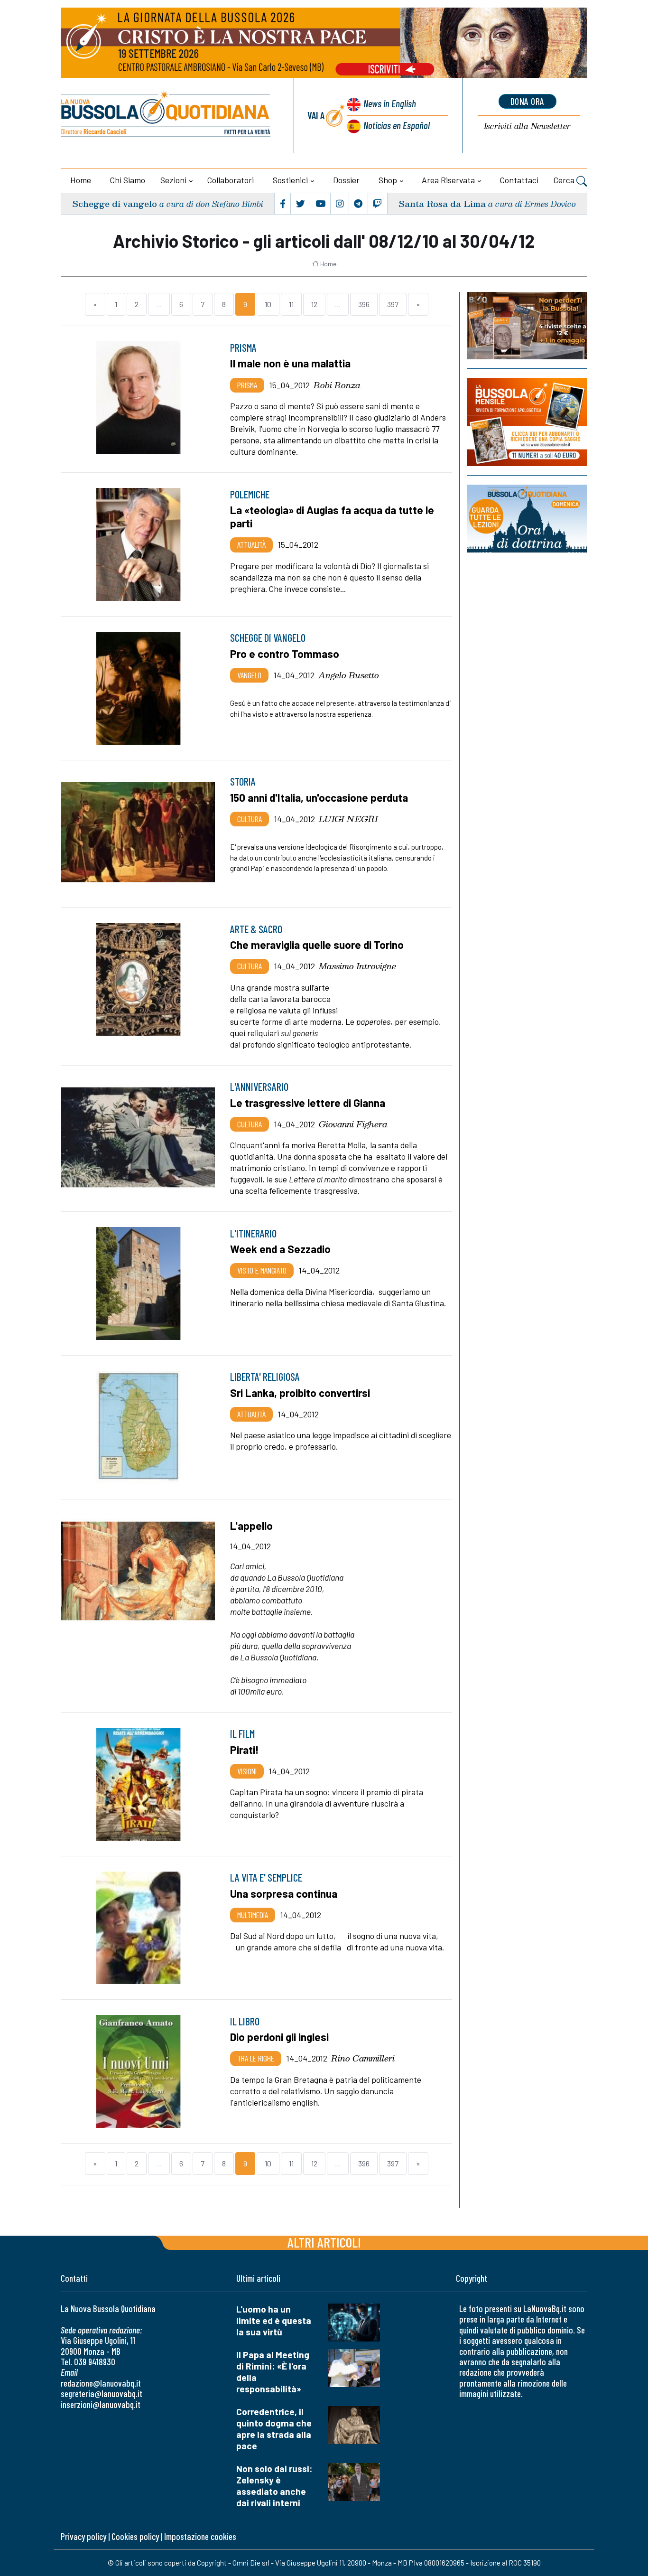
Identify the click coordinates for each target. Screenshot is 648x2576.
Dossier (346, 180)
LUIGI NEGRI (348, 819)
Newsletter (527, 126)
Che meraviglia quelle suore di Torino (317, 945)
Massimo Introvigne (357, 966)
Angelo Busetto (349, 675)
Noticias (397, 125)
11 (291, 304)
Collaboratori (231, 180)
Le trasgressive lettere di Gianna (308, 1103)
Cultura (250, 819)
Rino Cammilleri (363, 2058)
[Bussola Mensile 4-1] (527, 326)
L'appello (251, 1526)
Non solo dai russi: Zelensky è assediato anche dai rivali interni (274, 2486)
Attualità (251, 544)
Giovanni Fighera (353, 1124)
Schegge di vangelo (115, 203)
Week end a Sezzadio (280, 1249)
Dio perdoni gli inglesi (279, 2037)
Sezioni (173, 180)
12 (314, 304)
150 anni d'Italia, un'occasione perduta (319, 797)
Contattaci (519, 180)
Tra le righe (256, 2058)
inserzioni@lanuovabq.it (101, 2404)
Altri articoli (324, 2242)
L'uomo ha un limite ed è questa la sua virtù (274, 2320)
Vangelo (249, 675)
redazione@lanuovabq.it (101, 2383)
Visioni (247, 1771)
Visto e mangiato (262, 1270)
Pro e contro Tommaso (285, 654)
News (390, 103)
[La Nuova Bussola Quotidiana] (166, 115)
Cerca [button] (565, 180)
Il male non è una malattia (290, 363)
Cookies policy (135, 2536)
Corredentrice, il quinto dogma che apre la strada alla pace (274, 2429)
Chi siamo (128, 180)
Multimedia (253, 1915)
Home (81, 180)
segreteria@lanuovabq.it (102, 2393)
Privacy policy (83, 2536)
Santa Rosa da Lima (442, 203)
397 (393, 304)
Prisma (247, 385)
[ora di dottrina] (527, 518)
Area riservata (448, 180)
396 (364, 304)
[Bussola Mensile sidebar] (527, 422)
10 (268, 304)
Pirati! (245, 1750)
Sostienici (290, 180)
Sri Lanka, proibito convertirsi (300, 1393)
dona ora (528, 101)
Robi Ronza (337, 385)
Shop (388, 180)
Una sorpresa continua (284, 1893)
